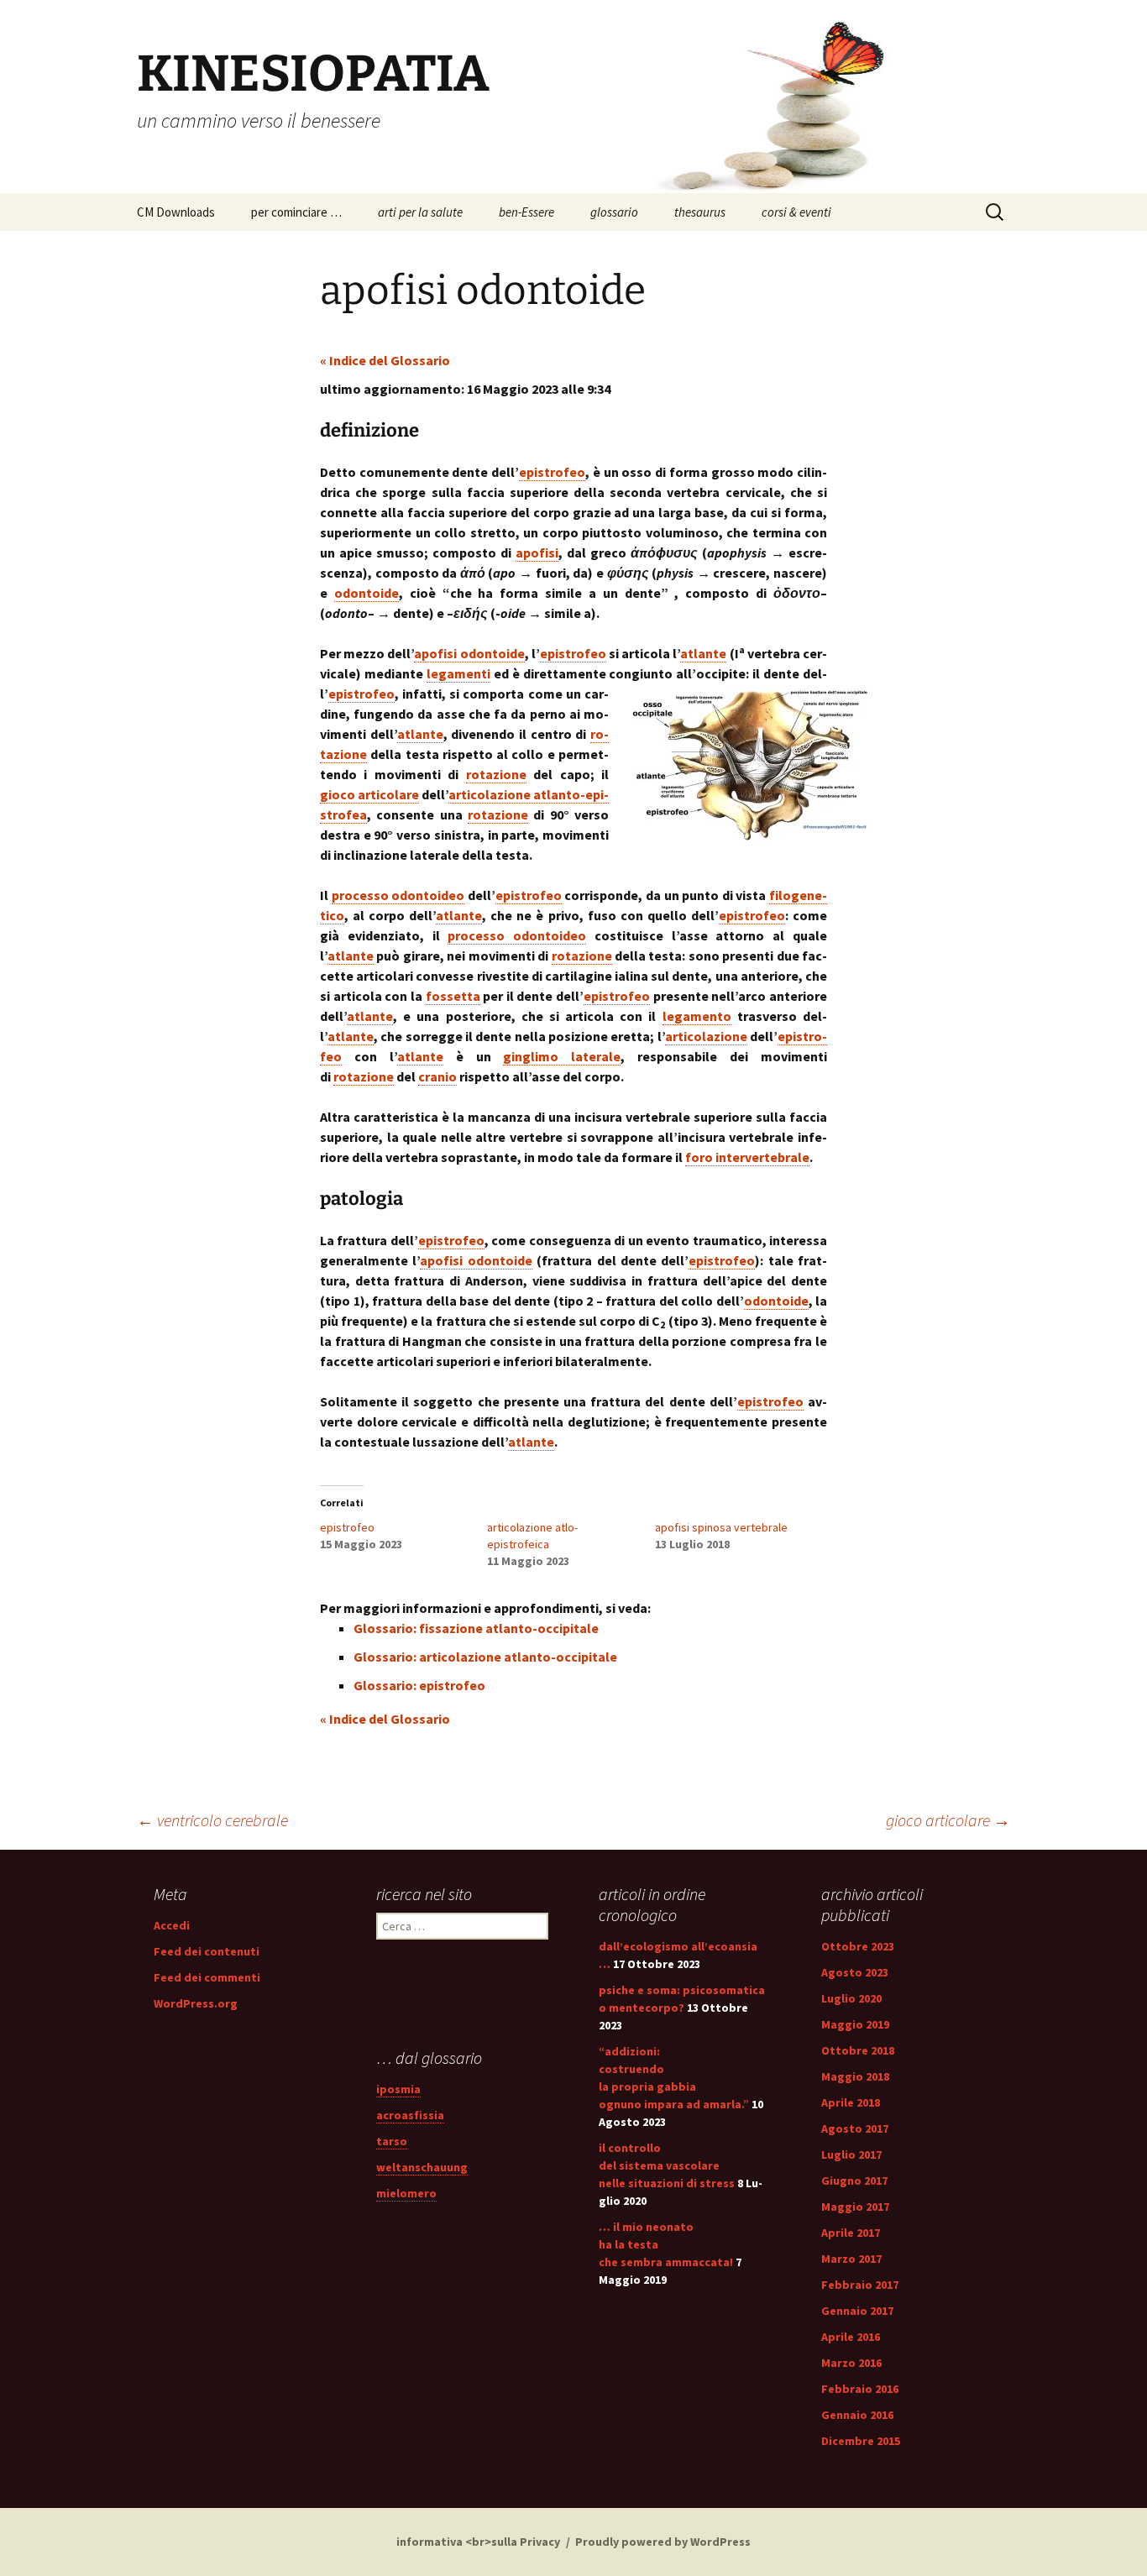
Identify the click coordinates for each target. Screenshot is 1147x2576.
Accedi (172, 1925)
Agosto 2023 (855, 1972)
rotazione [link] (496, 774)
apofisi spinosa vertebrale (721, 1527)
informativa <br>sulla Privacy (478, 2542)
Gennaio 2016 (857, 2415)
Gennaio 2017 (857, 2311)
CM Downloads (176, 212)
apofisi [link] (537, 552)
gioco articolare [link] (369, 794)
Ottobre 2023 (858, 1946)
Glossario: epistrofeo (419, 1685)
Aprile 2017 (851, 2233)
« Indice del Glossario (385, 360)
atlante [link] (703, 653)
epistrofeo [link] (552, 472)
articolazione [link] (706, 1036)
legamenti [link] (458, 673)
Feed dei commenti (207, 1977)
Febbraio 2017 (860, 2285)
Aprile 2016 (851, 2337)
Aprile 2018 (851, 2102)
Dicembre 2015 (861, 2441)
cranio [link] (437, 1076)
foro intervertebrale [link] (747, 1157)
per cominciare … (296, 212)
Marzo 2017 (851, 2259)
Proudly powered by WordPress (663, 2542)
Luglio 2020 (851, 1998)
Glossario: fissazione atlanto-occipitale (476, 1628)
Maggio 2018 (855, 2076)
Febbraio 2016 (860, 2389)
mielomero (406, 2193)
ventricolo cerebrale (212, 1820)
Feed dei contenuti (207, 1951)
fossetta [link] (453, 996)
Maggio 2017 (855, 2207)
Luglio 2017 (851, 2155)
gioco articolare (948, 1820)
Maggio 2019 (855, 2024)
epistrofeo (347, 1527)
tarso (392, 2141)
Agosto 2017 (855, 2128)
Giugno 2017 (854, 2181)
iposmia (398, 2089)
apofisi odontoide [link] (469, 653)
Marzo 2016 (851, 2363)
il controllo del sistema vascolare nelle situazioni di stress (667, 2165)
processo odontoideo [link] (398, 895)
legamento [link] (697, 1016)
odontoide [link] (367, 593)
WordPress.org (196, 2003)
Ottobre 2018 (858, 2050)
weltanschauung (422, 2167)
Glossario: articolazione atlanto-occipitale (485, 1657)
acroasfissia (410, 2115)
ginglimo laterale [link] (562, 1056)
